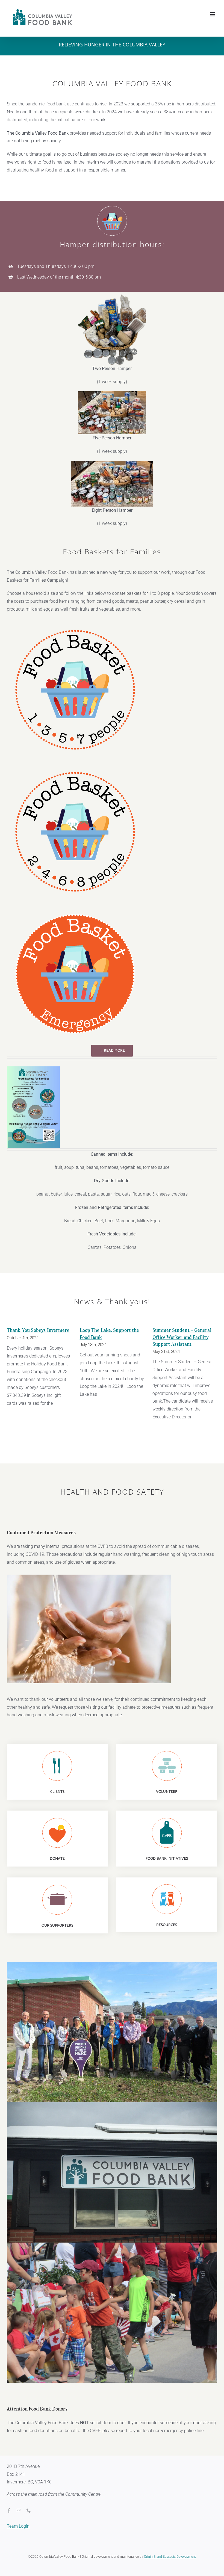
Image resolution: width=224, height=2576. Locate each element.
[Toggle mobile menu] (213, 14)
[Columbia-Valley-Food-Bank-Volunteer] (167, 1751)
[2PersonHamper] (112, 296)
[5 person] (112, 393)
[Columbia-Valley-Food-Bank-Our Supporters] (57, 1885)
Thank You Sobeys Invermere (38, 1330)
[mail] (19, 2510)
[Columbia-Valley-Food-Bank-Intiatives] (167, 1818)
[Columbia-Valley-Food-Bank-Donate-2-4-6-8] (75, 766)
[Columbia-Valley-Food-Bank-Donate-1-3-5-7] (75, 624)
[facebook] (9, 2510)
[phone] (29, 2510)
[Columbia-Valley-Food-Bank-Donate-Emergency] (75, 908)
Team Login (18, 2526)
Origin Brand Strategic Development (170, 2557)
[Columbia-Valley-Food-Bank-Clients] (57, 1751)
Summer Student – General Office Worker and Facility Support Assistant (182, 1337)
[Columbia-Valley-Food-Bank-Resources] (167, 1884)
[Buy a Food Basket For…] (33, 1068)
